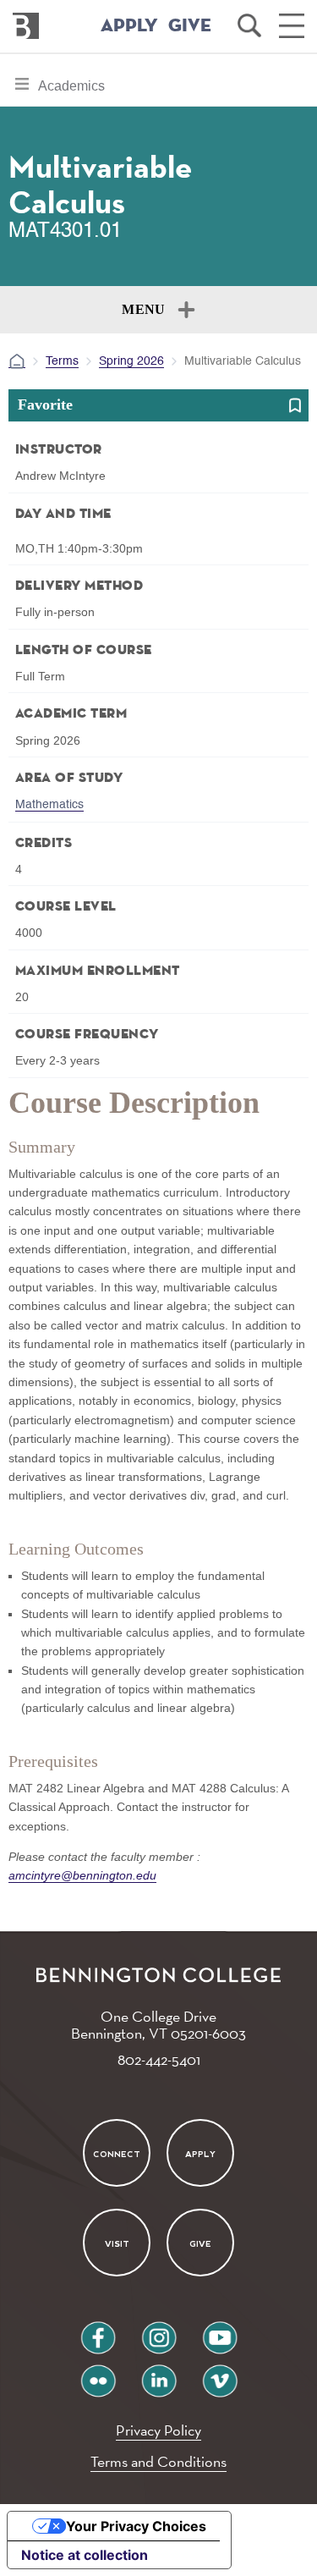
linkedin (159, 2374)
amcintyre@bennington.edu (82, 1875)
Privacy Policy (158, 2430)
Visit (117, 2244)
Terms (62, 361)
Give (200, 2244)
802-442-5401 (159, 2059)
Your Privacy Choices (136, 2526)
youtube (220, 2331)
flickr (98, 2374)
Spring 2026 (131, 361)
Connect (117, 2153)
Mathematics (49, 805)
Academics (71, 92)
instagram (159, 2331)
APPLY (129, 26)
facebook (98, 2331)
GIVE (190, 26)
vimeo (220, 2374)
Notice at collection (85, 2555)
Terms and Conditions (158, 2461)
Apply (200, 2153)
